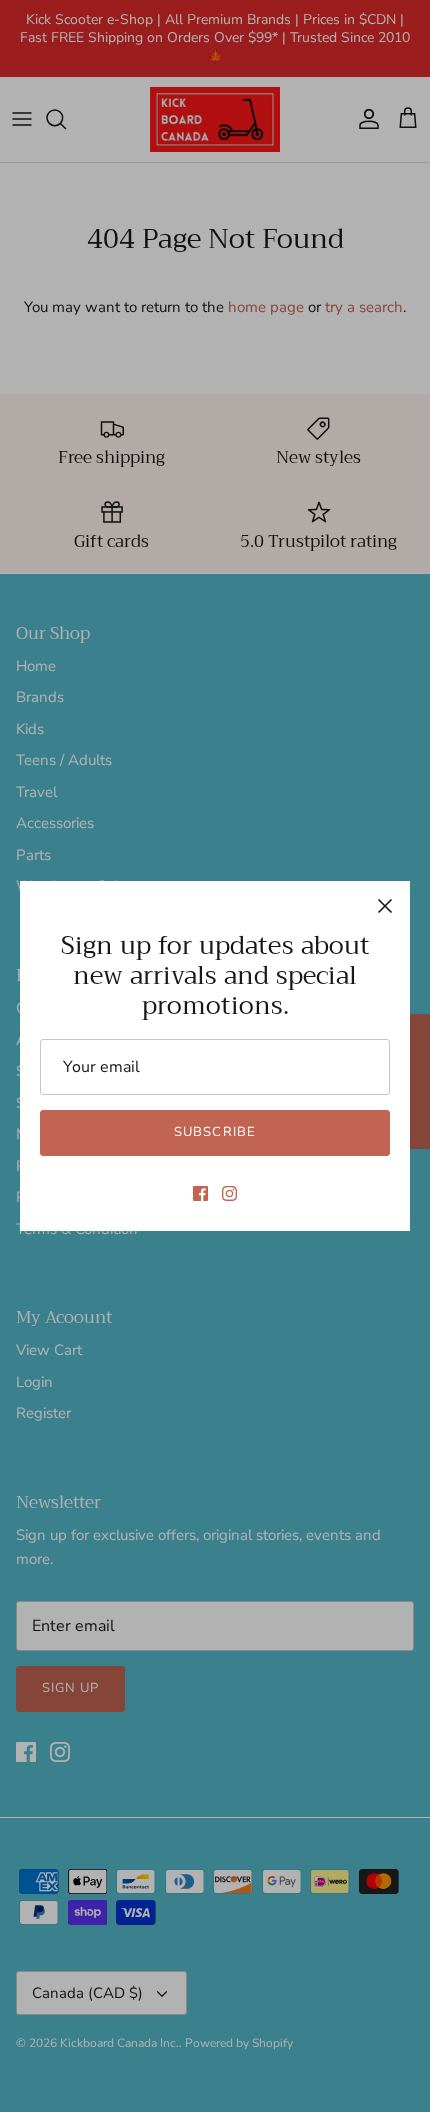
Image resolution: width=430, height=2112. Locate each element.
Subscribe (214, 1132)
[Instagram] (229, 1193)
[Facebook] (200, 1193)
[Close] (385, 906)
